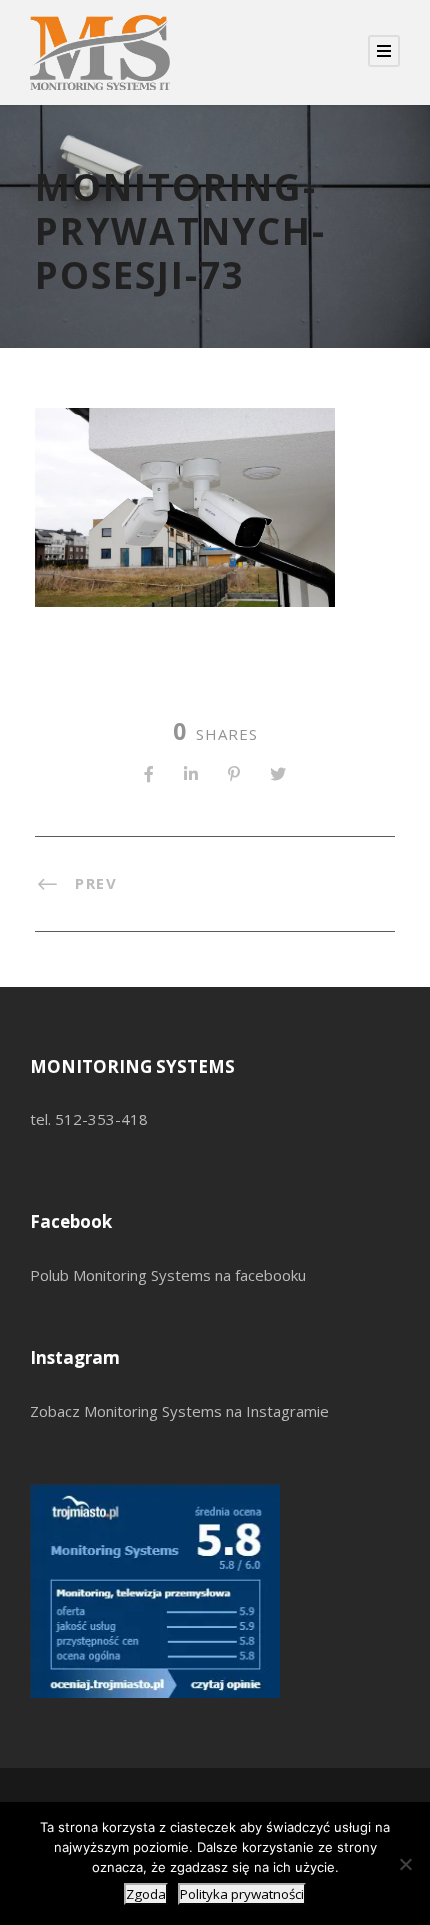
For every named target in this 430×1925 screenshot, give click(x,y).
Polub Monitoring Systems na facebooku (168, 1275)
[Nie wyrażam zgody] (405, 1864)
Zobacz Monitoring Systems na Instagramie (179, 1411)
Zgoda (146, 1894)
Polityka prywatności (242, 1894)
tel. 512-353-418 (89, 1119)
